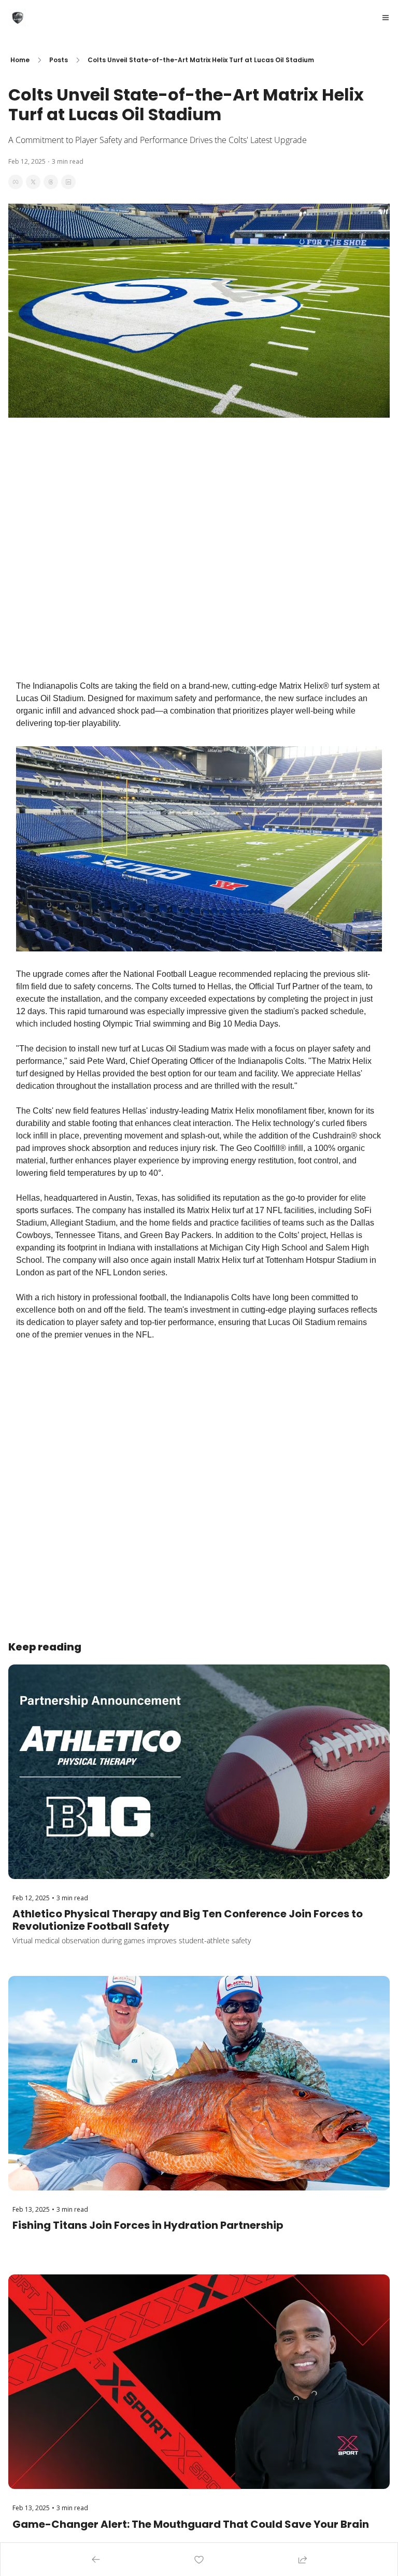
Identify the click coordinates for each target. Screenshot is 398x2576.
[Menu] (386, 18)
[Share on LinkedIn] (68, 182)
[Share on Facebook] (16, 182)
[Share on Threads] (51, 182)
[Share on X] (33, 182)
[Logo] (18, 18)
